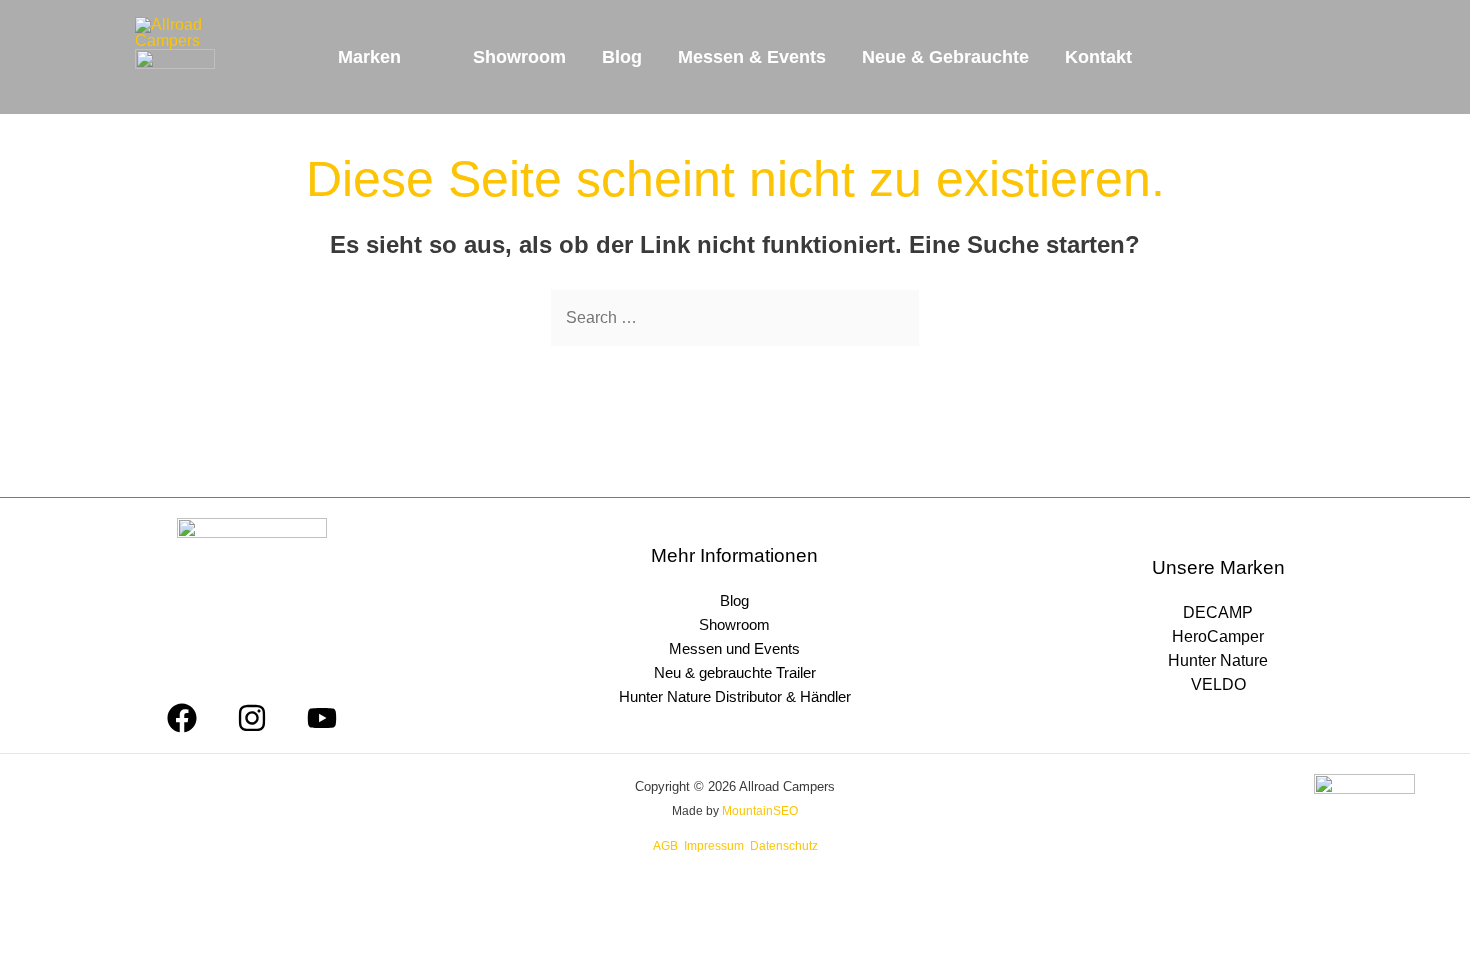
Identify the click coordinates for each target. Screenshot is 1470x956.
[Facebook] (182, 718)
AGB (665, 846)
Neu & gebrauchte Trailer (735, 672)
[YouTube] (322, 718)
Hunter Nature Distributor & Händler (735, 696)
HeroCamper (1218, 636)
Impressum (714, 846)
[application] (410, 57)
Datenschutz (784, 846)
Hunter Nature (1218, 660)
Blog (734, 600)
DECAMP (1218, 612)
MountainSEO (760, 811)
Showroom (734, 624)
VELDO (1218, 684)
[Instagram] (252, 718)
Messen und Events (734, 648)
